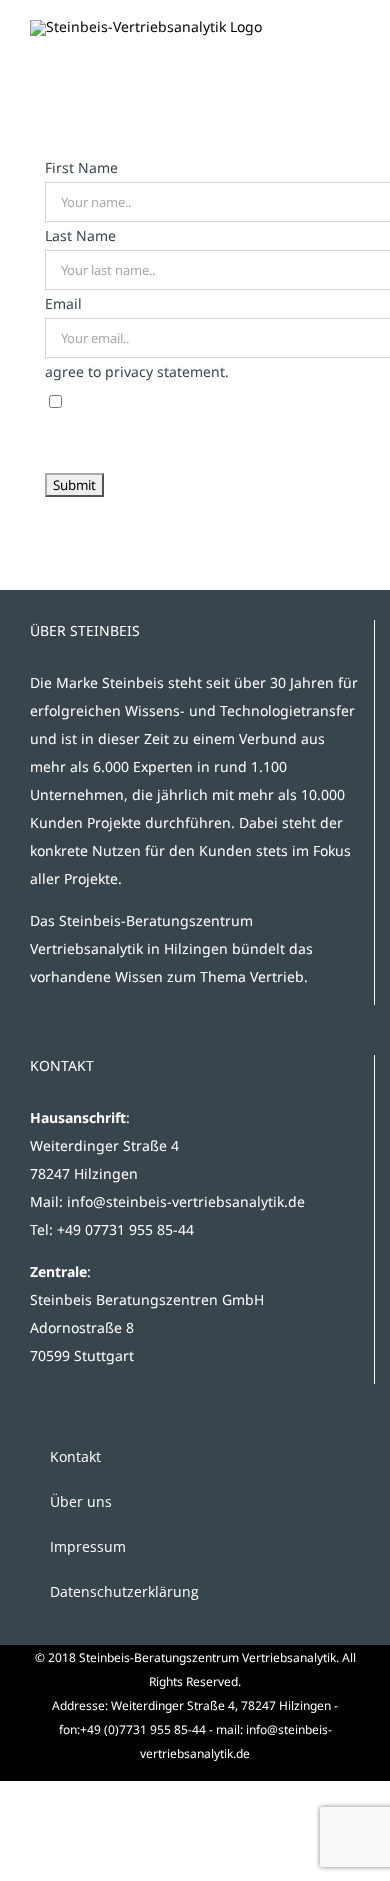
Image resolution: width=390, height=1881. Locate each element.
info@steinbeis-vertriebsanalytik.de (186, 1201)
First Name (81, 167)
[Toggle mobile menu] (352, 43)
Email (63, 303)
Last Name (80, 235)
